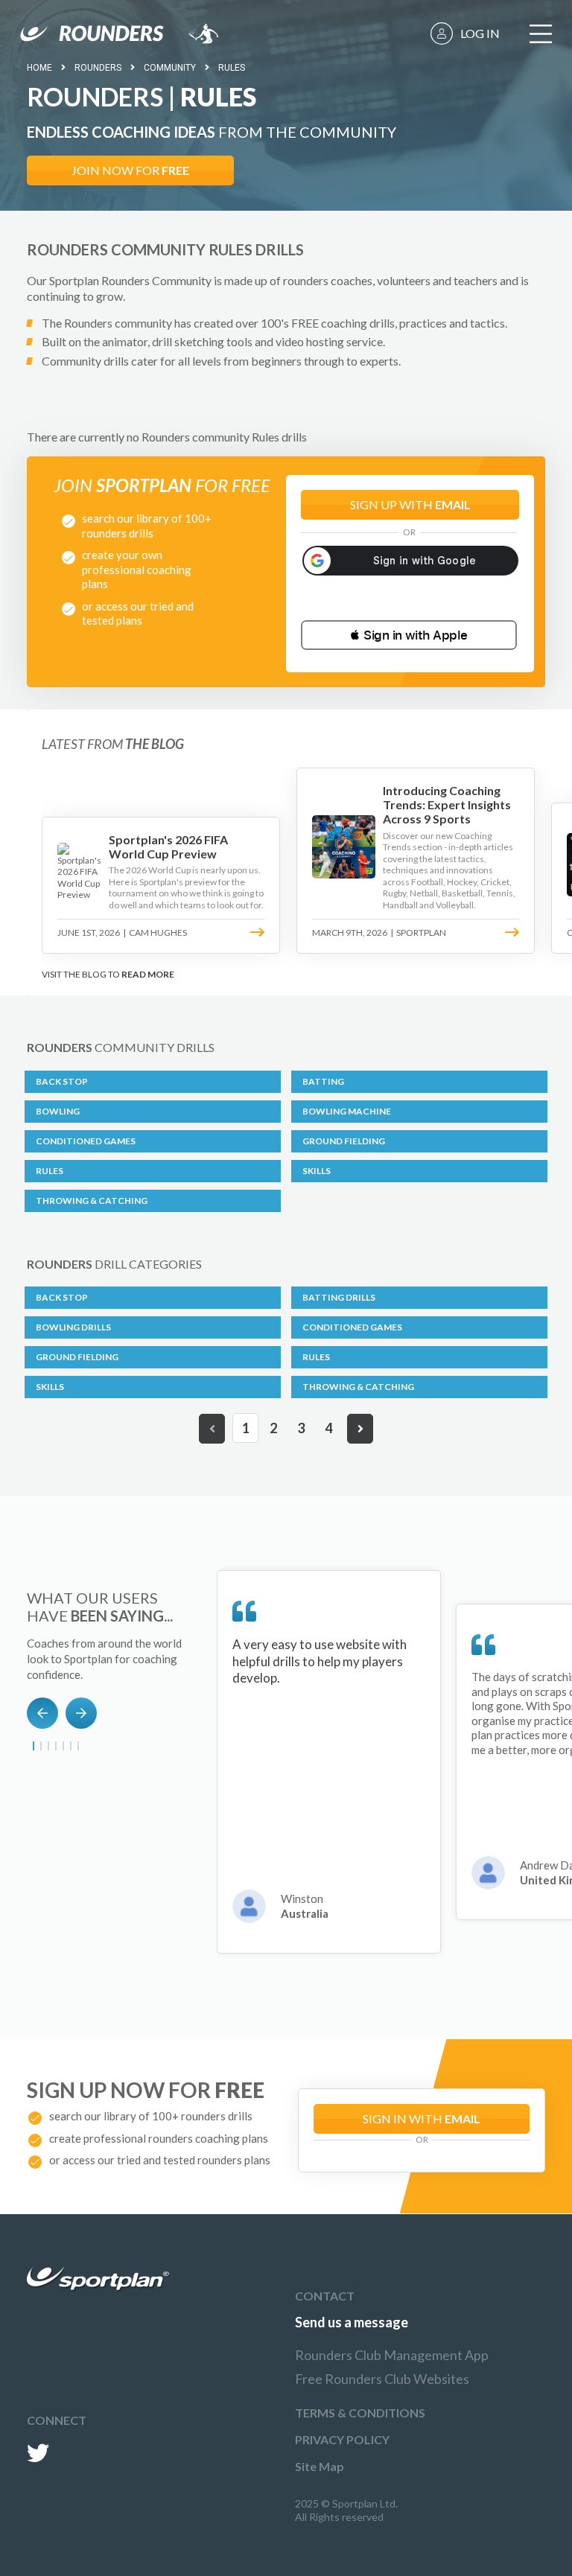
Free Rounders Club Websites (382, 2379)
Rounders (98, 68)
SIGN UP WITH (410, 504)
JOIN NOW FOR (130, 170)
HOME (39, 68)
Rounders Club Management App (392, 2355)
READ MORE (148, 974)
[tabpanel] (329, 1762)
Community (170, 68)
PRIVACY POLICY (342, 2439)
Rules (232, 68)
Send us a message (352, 2322)
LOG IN (480, 33)
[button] (409, 635)
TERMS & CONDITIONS (360, 2413)
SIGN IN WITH (422, 2118)
